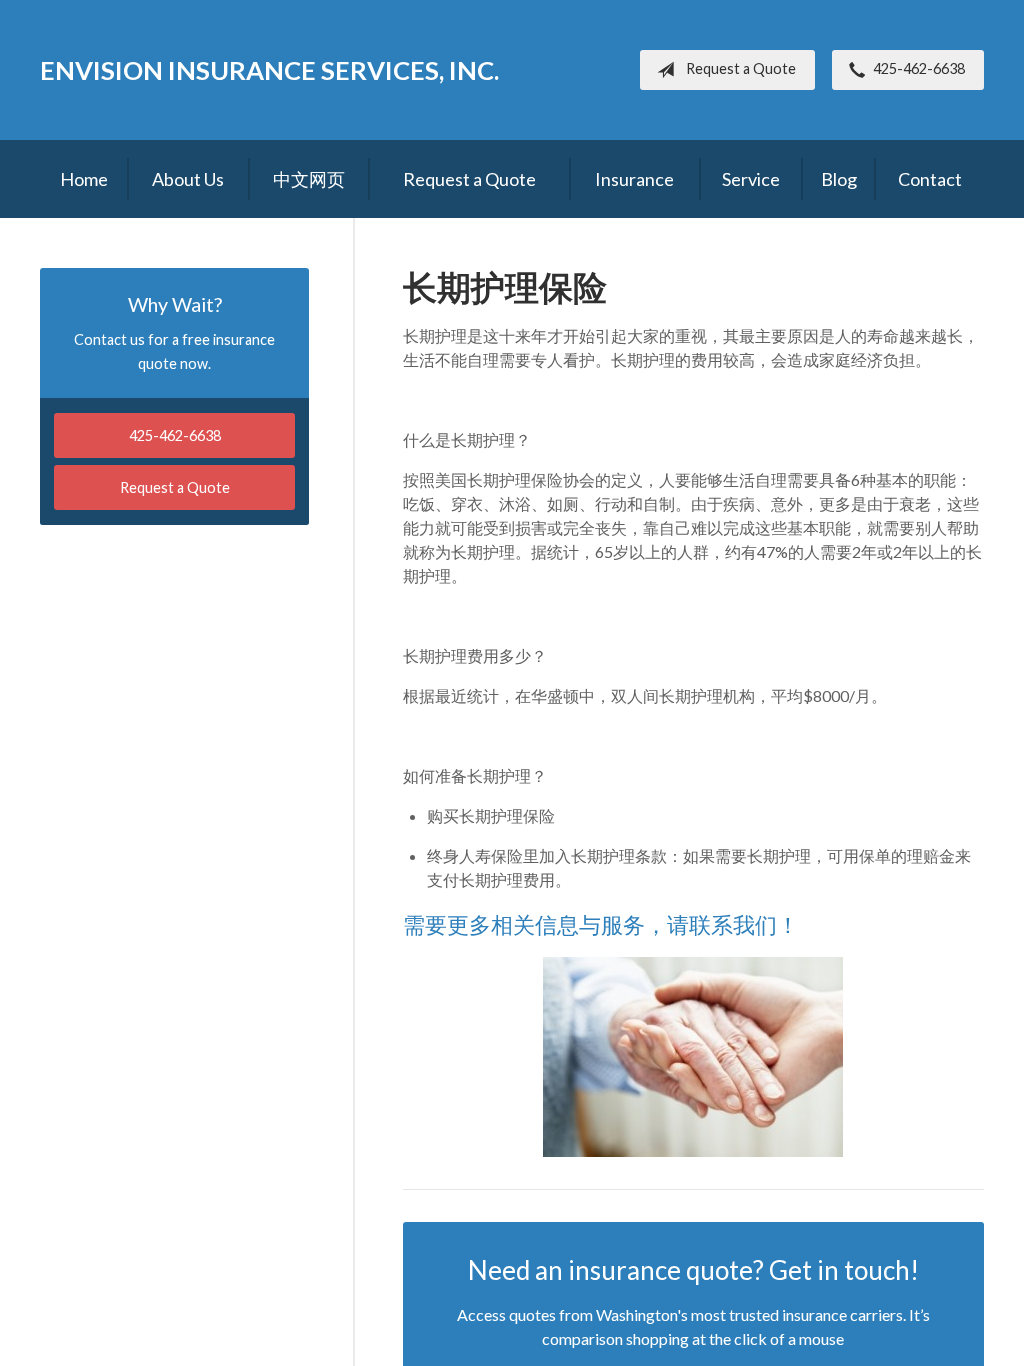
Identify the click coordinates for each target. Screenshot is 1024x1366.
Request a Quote (741, 68)
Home (84, 179)
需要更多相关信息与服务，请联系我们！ (601, 924)
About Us (188, 179)
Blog (839, 179)
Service (751, 179)
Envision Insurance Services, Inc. (269, 70)
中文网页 (309, 179)
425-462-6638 (919, 68)
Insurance (634, 179)
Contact (930, 179)
